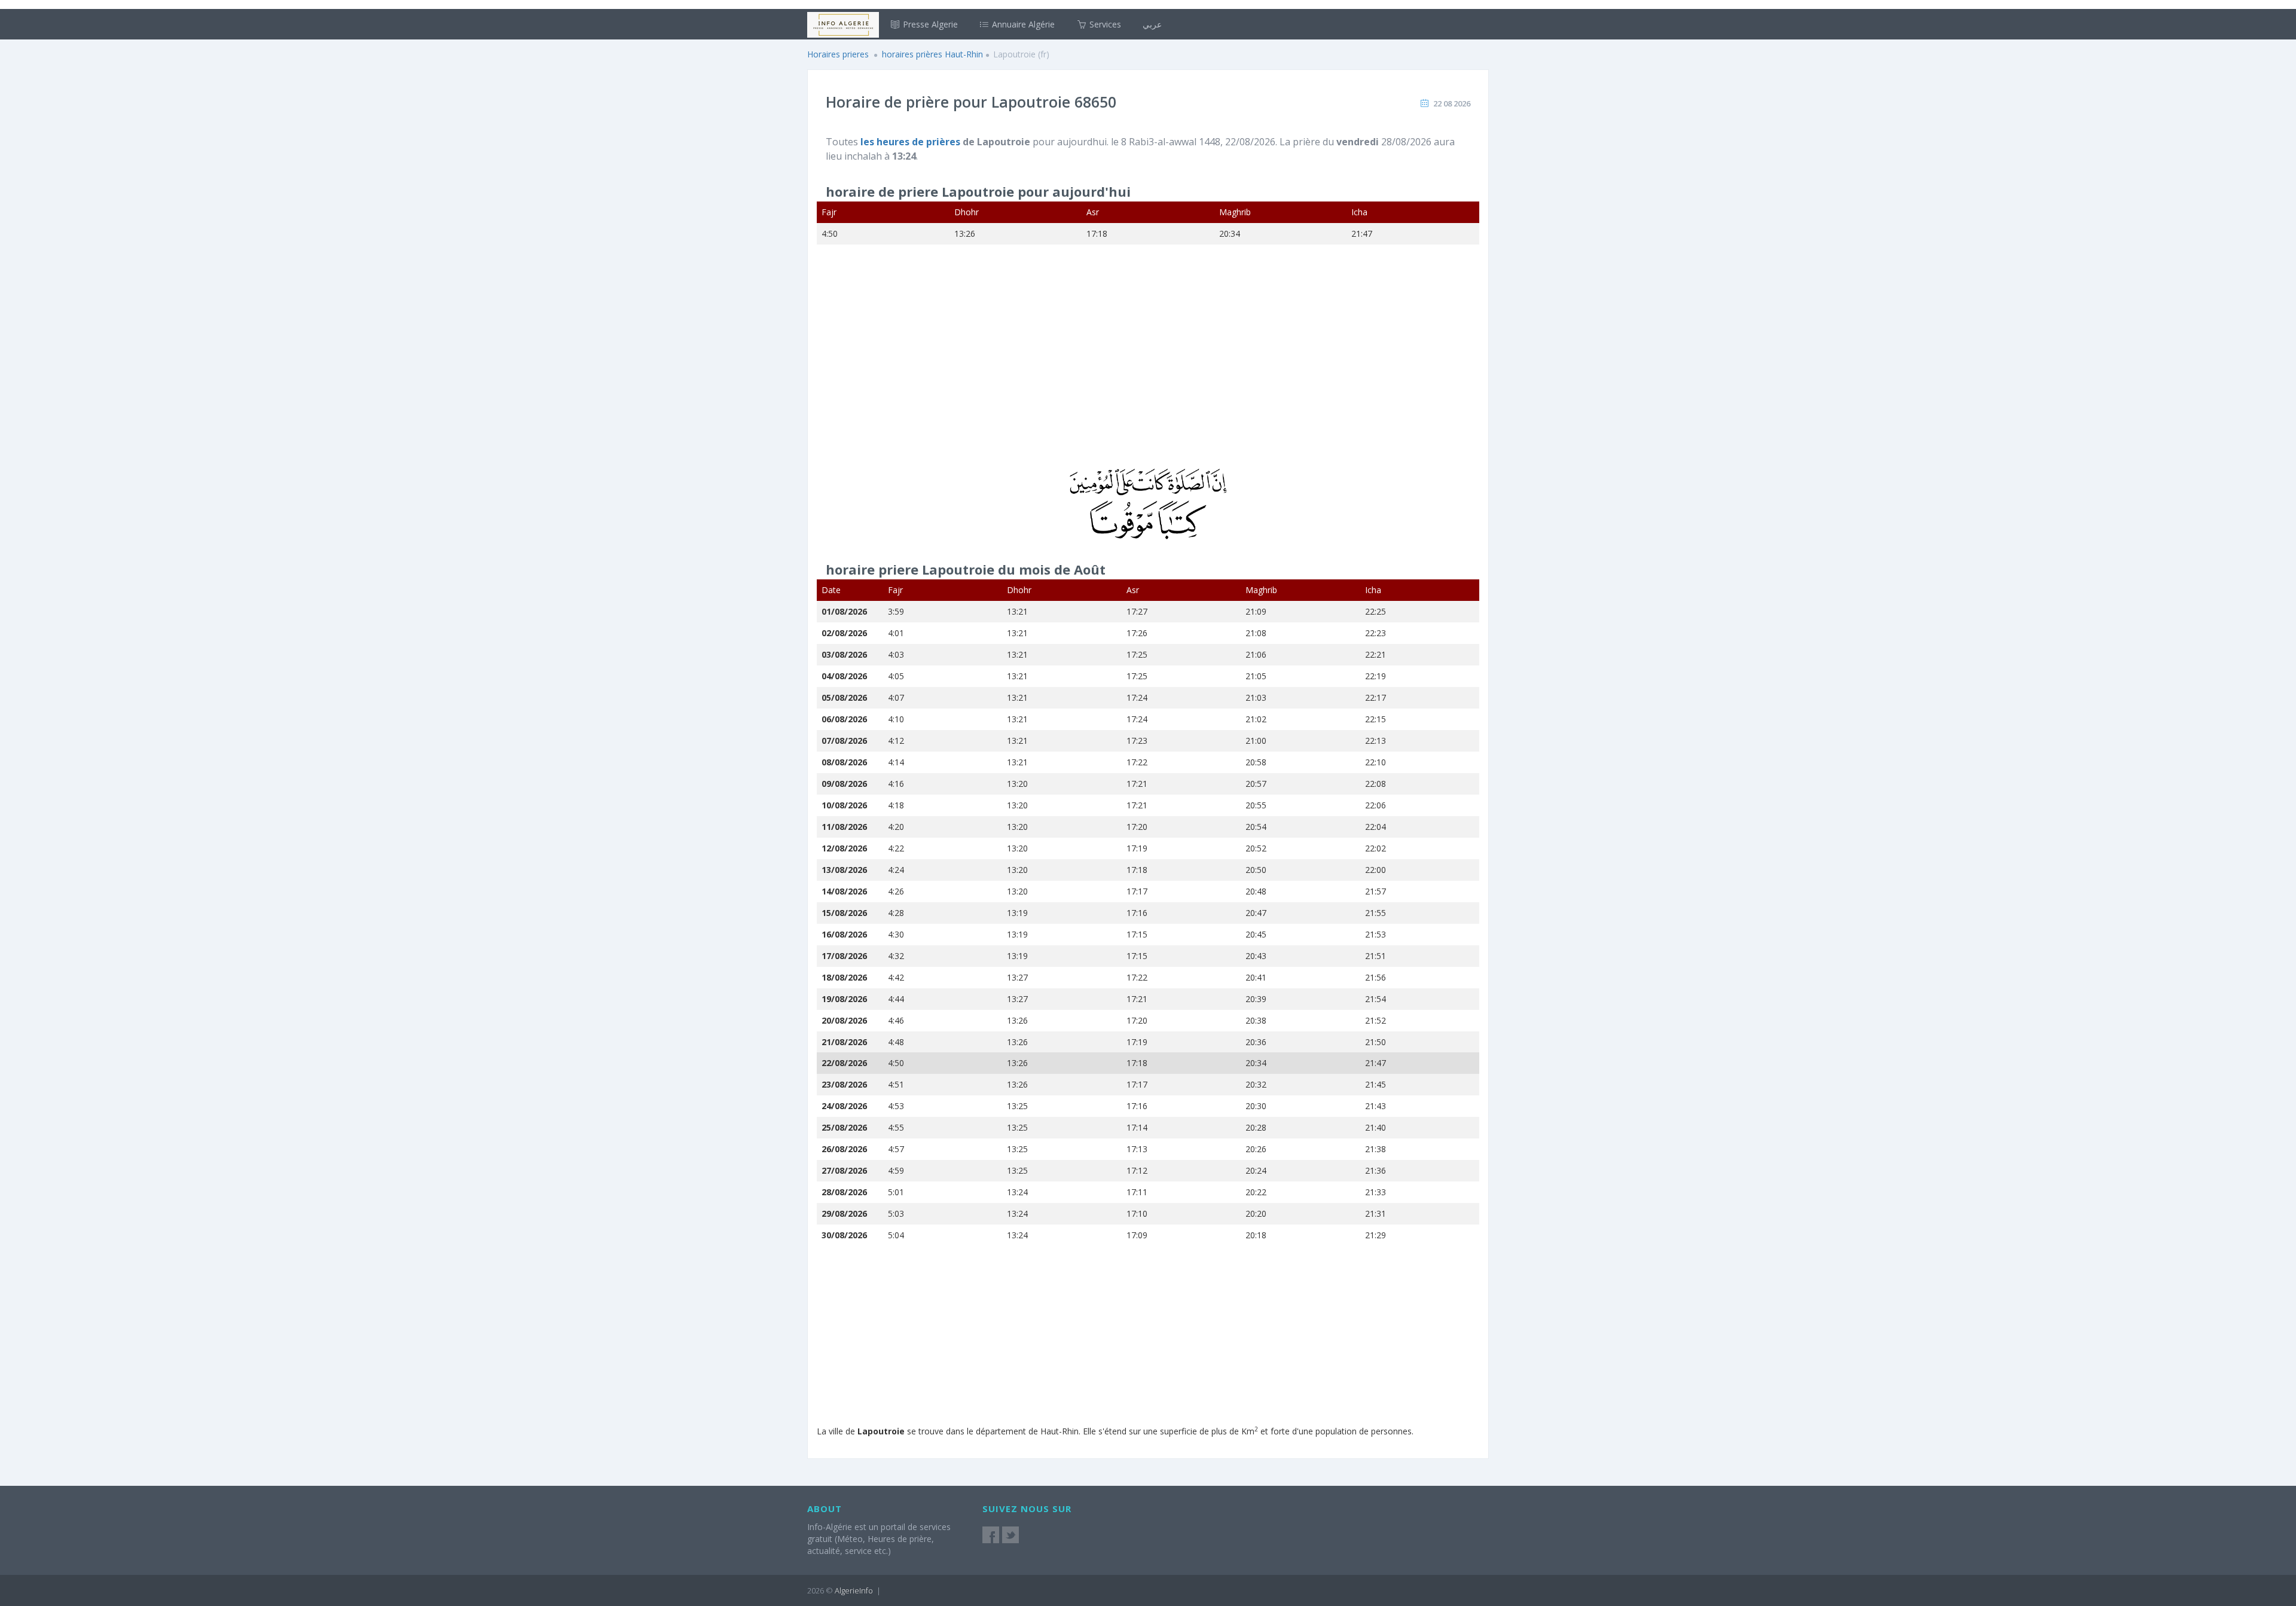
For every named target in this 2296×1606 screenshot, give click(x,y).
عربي (1152, 24)
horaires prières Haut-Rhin (932, 54)
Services (1104, 24)
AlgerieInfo (854, 1590)
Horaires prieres (838, 54)
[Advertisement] (1148, 364)
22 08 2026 (1452, 103)
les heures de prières (912, 142)
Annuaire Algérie (1022, 24)
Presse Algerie (929, 24)
